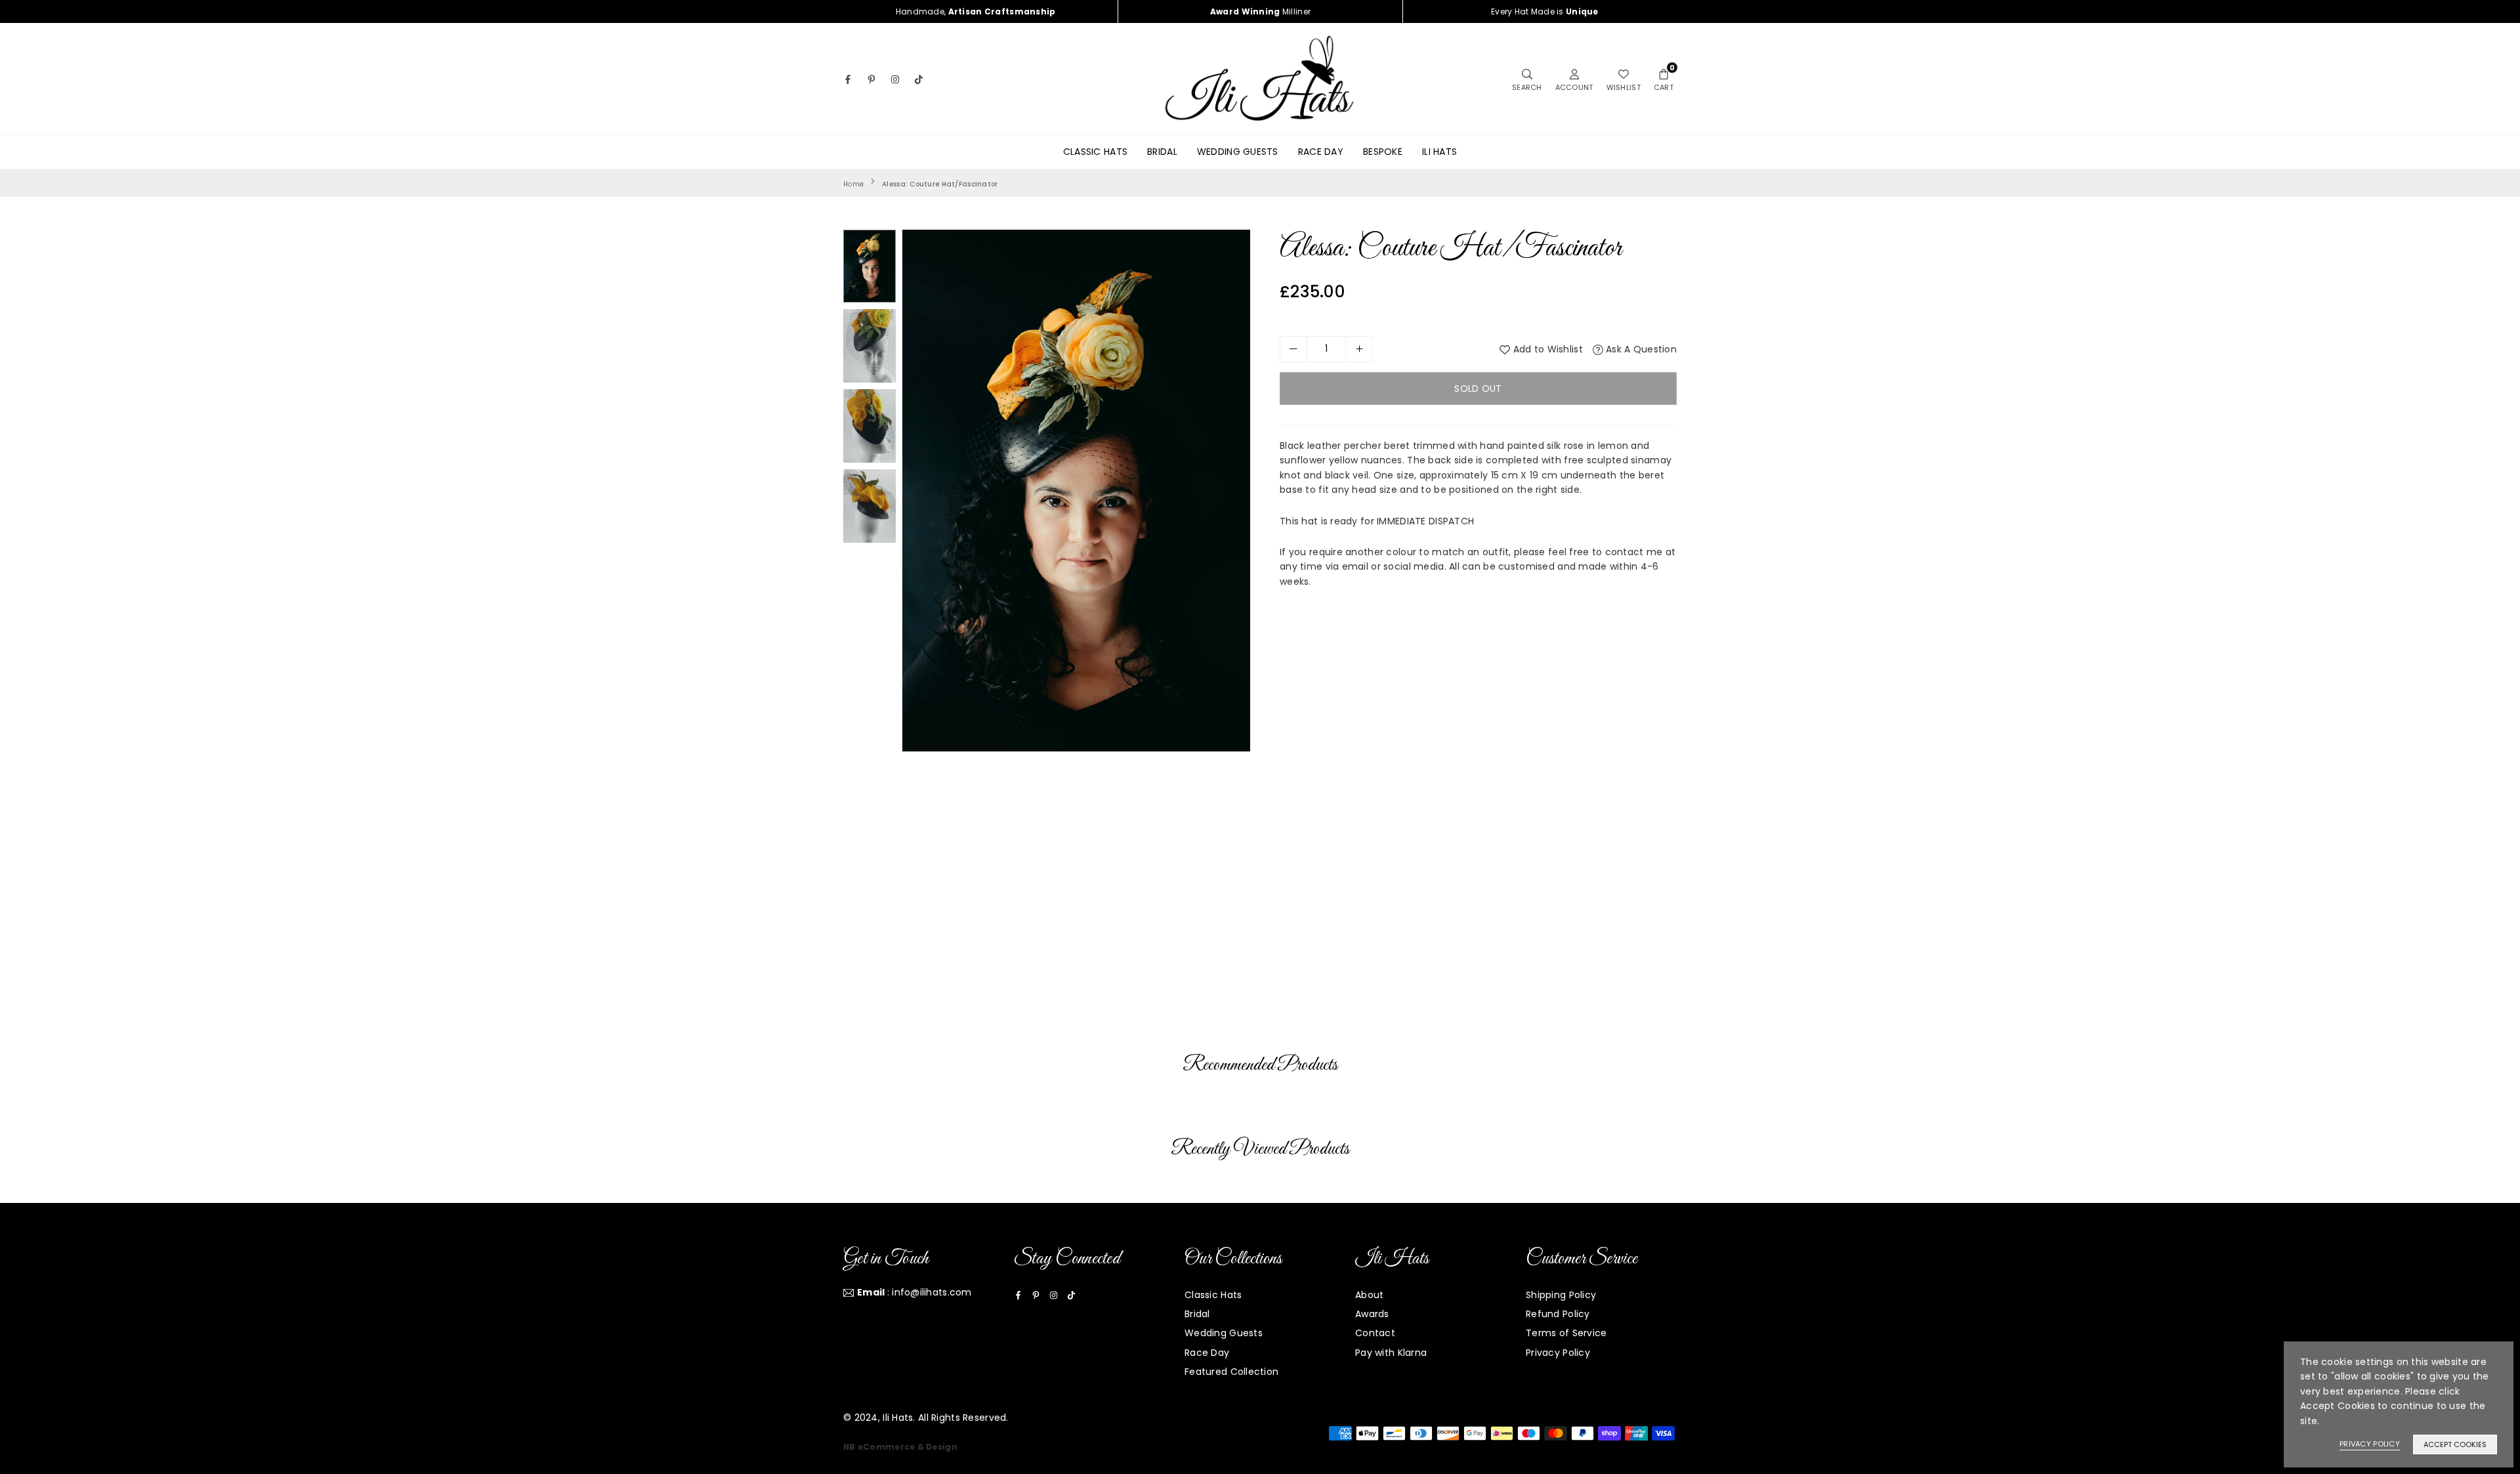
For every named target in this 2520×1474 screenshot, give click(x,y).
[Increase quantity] (1359, 349)
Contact (1375, 1333)
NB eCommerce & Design (900, 1447)
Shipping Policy (1561, 1295)
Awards (1372, 1314)
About (1369, 1295)
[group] (1076, 491)
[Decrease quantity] (1293, 349)
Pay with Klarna (1391, 1353)
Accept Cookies (2455, 1444)
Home (853, 184)
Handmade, (976, 11)
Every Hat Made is (1545, 11)
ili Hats (1439, 152)
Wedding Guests (1238, 152)
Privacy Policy (1558, 1353)
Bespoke (1383, 152)
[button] (1664, 79)
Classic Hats (1095, 152)
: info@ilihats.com (914, 1293)
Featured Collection (1231, 1372)
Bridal (1162, 152)
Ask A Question (1640, 349)
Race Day (1321, 152)
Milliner (1260, 11)
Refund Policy (1558, 1314)
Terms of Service (1566, 1333)
